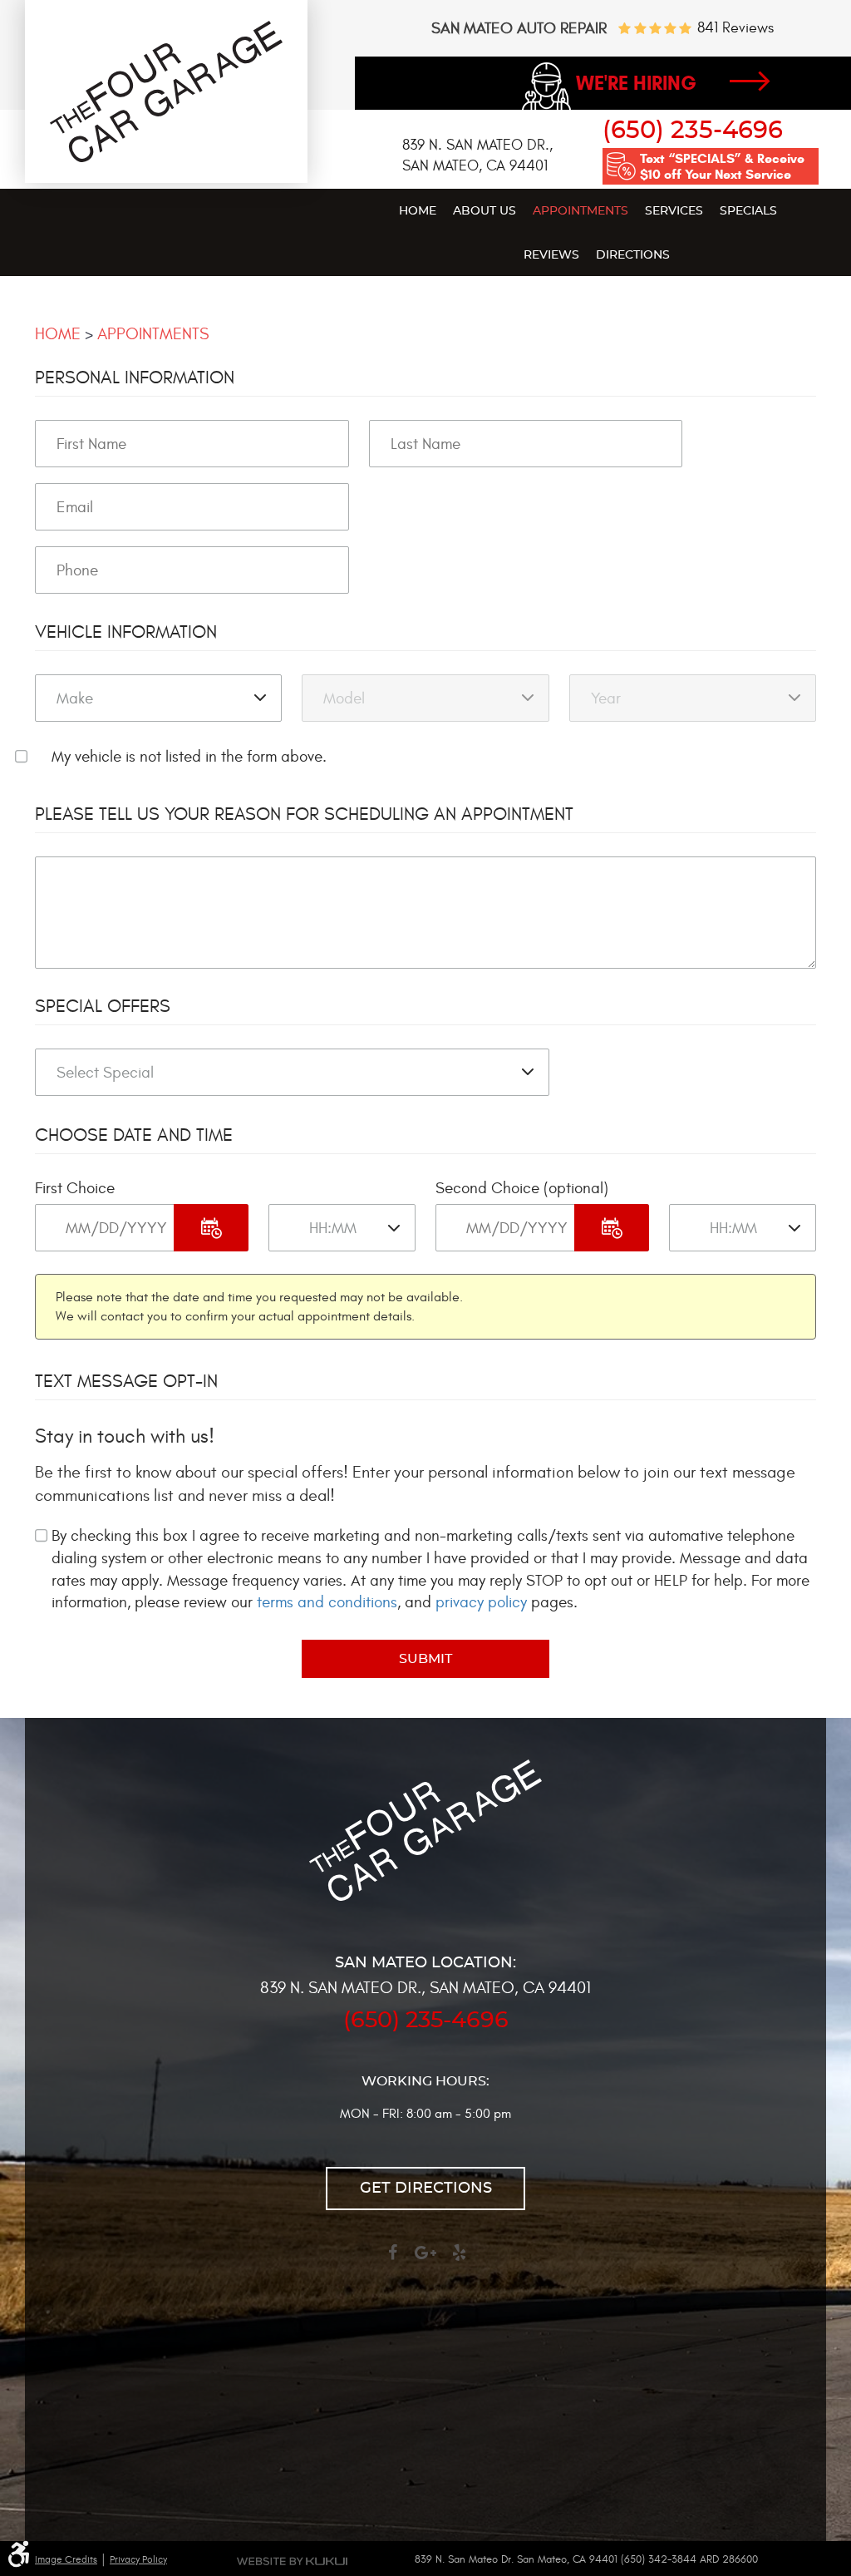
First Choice (75, 1188)
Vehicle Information (126, 632)
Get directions (426, 2189)
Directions (633, 255)
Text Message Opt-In (126, 1381)
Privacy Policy (138, 2559)
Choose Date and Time (134, 1135)
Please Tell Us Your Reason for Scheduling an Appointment (304, 814)
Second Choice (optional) (522, 1188)
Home (418, 211)
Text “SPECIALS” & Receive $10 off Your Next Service (722, 166)
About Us (485, 211)
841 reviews (735, 28)
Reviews (551, 255)
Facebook (392, 2260)
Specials (748, 211)
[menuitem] (418, 210)
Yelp (459, 2260)
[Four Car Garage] (166, 158)
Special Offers (103, 1006)
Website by (292, 2561)
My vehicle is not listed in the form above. (189, 757)
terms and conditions (327, 1602)
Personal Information (135, 378)
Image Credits (66, 2559)
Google (425, 2260)
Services (674, 211)
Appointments (580, 211)
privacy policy (481, 1602)
